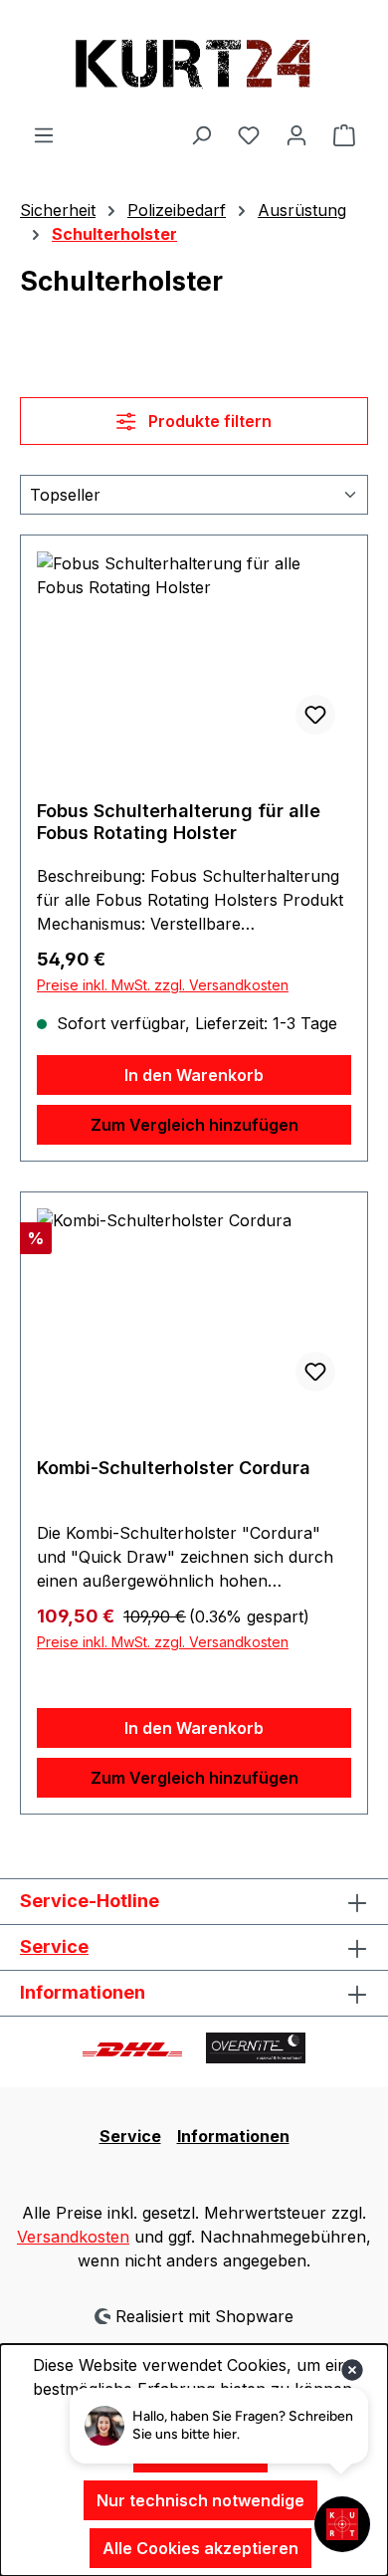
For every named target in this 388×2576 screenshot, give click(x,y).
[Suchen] (201, 134)
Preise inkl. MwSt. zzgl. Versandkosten (163, 985)
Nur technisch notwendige (200, 2500)
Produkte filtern (208, 421)
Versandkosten (73, 2237)
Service (54, 1946)
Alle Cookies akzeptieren (200, 2548)
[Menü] (44, 134)
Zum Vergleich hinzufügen (194, 1125)
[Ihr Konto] (296, 134)
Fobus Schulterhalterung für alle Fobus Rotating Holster (179, 822)
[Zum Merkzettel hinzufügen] (315, 715)
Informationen (233, 2136)
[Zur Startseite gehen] (194, 61)
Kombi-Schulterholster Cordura (174, 1468)
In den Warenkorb (194, 1075)
